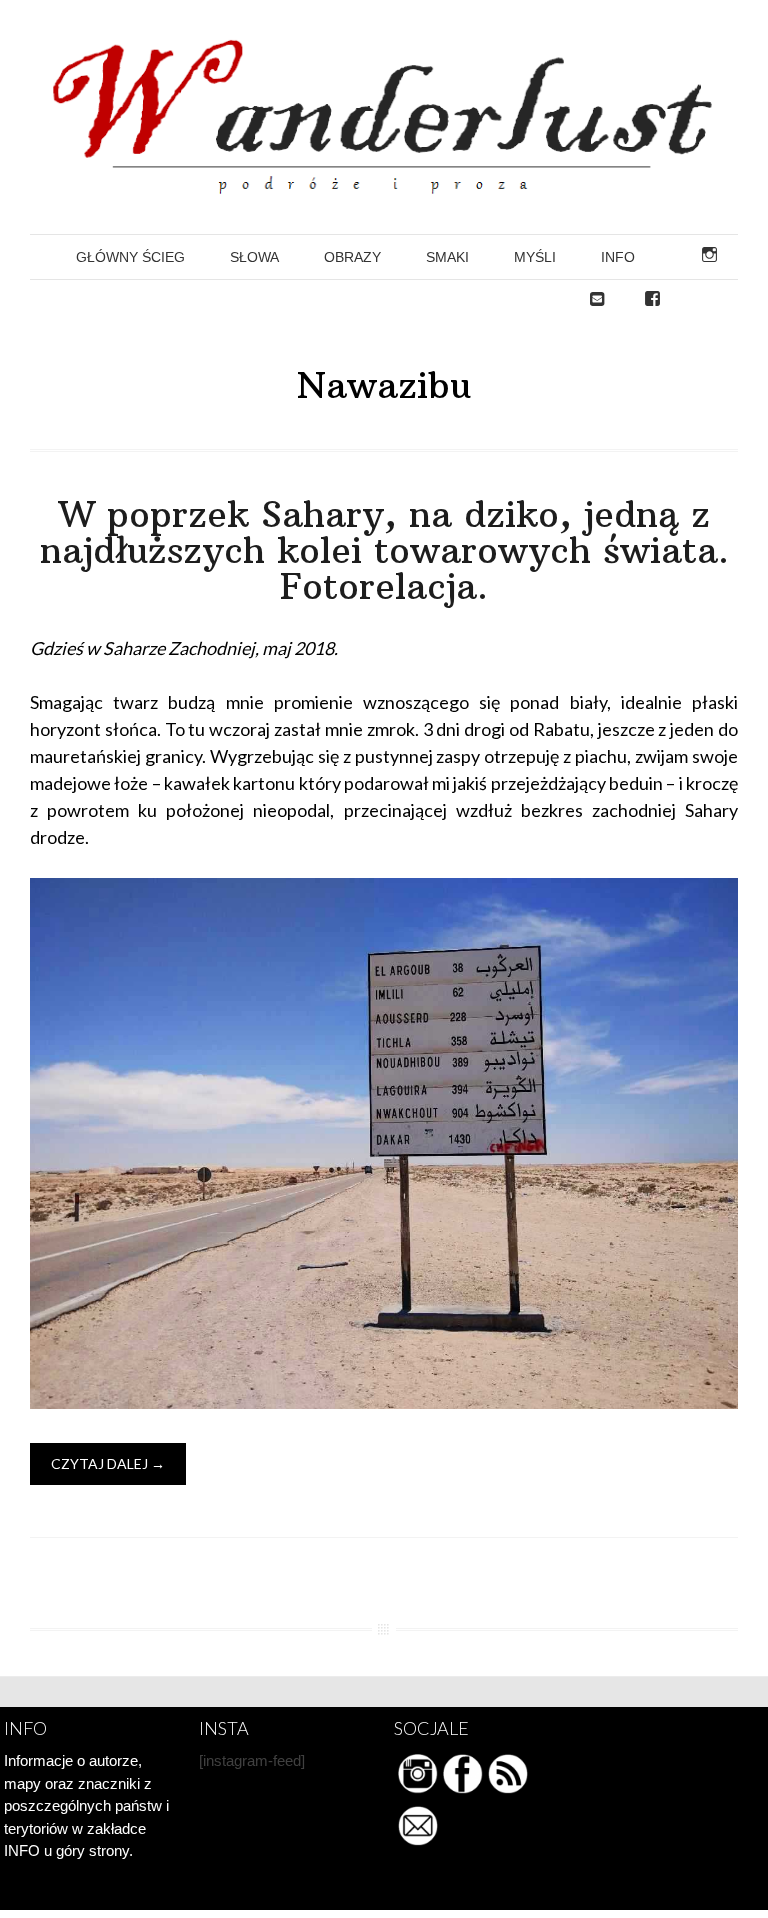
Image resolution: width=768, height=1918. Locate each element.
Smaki (447, 257)
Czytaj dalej (108, 1463)
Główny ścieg (130, 257)
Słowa (254, 257)
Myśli (535, 257)
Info (618, 257)
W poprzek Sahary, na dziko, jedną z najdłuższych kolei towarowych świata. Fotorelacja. (384, 550)
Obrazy (352, 257)
